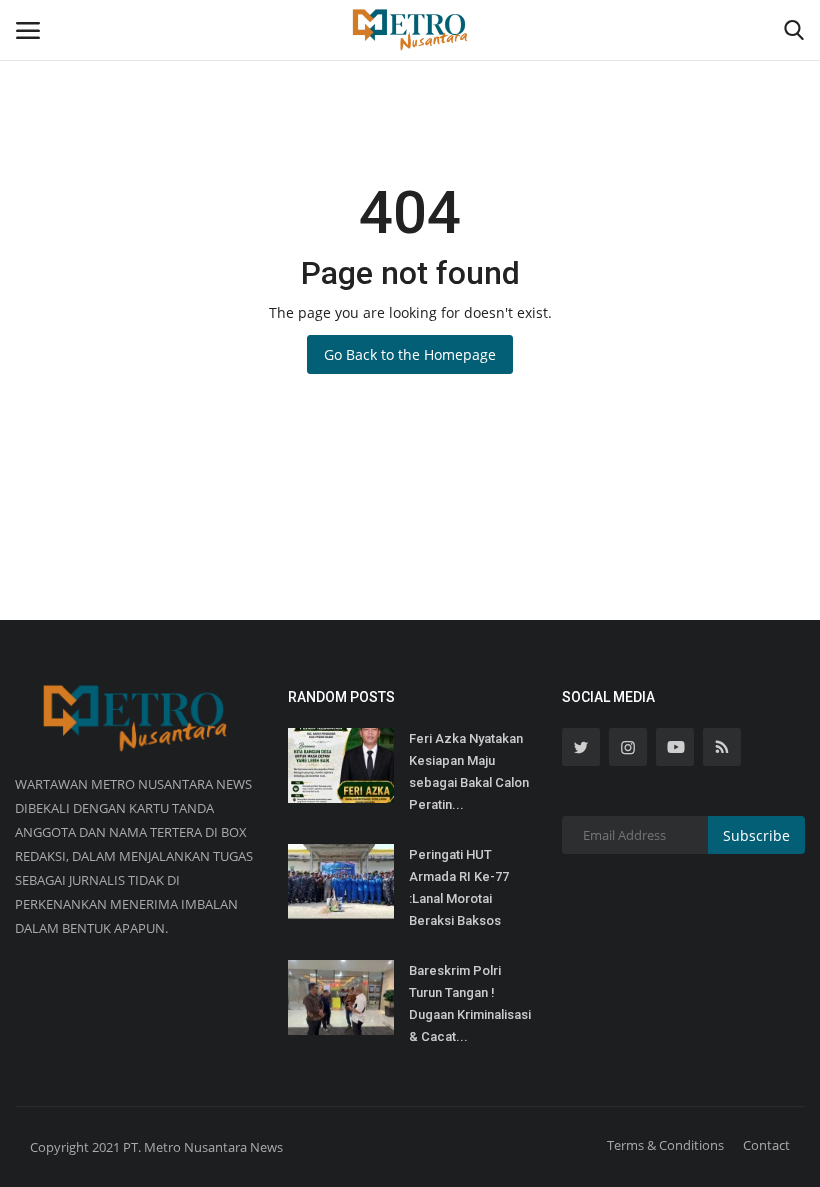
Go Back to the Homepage (410, 354)
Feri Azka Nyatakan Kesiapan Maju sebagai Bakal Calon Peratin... (469, 771)
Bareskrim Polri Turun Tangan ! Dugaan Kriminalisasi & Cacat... (470, 1003)
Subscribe (756, 835)
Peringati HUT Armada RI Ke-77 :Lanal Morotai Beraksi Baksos (459, 887)
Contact (766, 1145)
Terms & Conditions (665, 1145)
